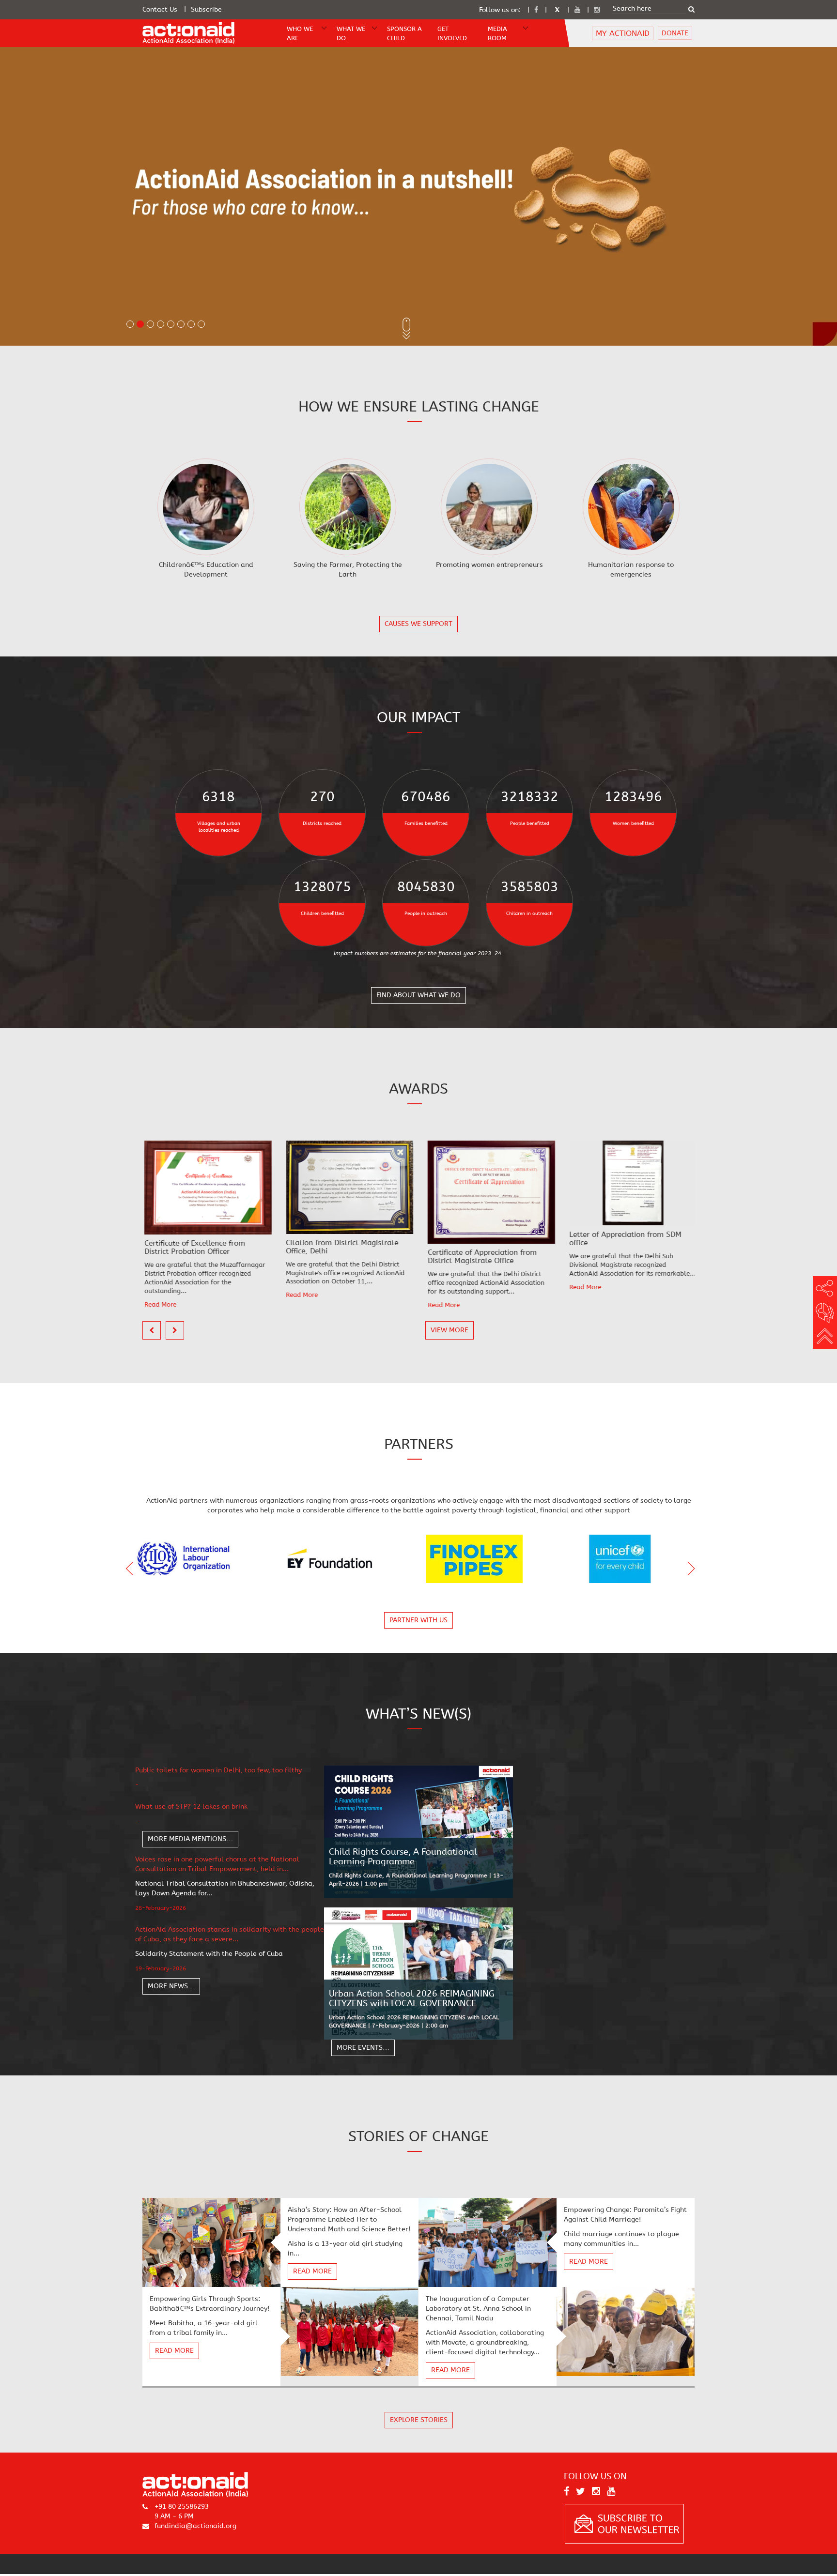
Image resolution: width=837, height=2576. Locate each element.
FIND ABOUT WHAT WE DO (418, 995)
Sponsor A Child (404, 33)
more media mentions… (190, 1839)
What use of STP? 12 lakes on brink (191, 1806)
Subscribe (206, 9)
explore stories (419, 2420)
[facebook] (536, 10)
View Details (207, 508)
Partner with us (418, 1620)
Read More (176, 1295)
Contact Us (160, 9)
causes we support (418, 624)
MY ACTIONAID (623, 33)
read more (312, 2272)
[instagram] (597, 10)
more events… (363, 2048)
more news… (171, 1986)
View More (449, 1330)
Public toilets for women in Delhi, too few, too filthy (218, 1770)
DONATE (675, 33)
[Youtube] (577, 10)
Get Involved (452, 33)
